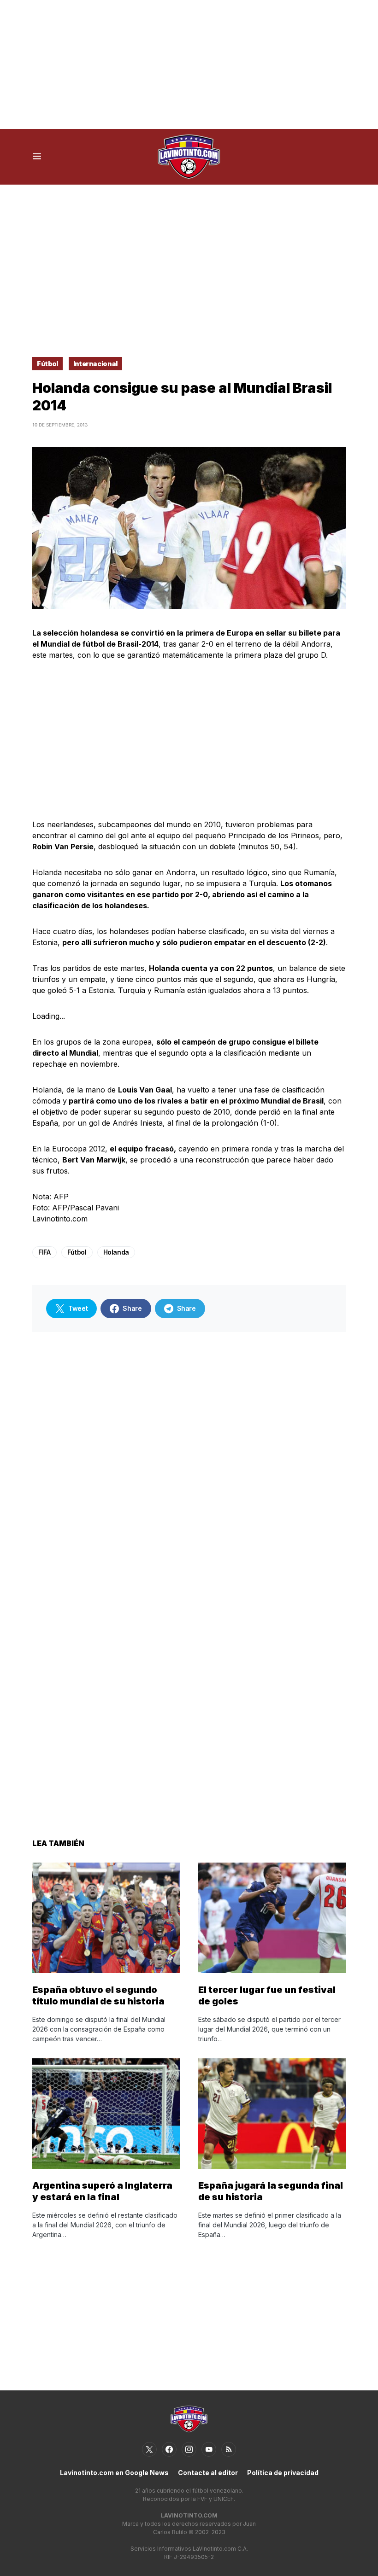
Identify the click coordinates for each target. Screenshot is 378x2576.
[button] (37, 157)
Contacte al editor (208, 2473)
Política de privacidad (283, 2473)
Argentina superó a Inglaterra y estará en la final (102, 2191)
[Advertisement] (189, 64)
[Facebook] (169, 2449)
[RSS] (229, 2449)
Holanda (116, 1252)
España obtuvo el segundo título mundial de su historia (98, 1995)
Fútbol (47, 364)
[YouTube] (209, 2449)
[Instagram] (189, 2449)
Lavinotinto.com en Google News (114, 2473)
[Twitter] (149, 2449)
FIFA (44, 1252)
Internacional (95, 364)
